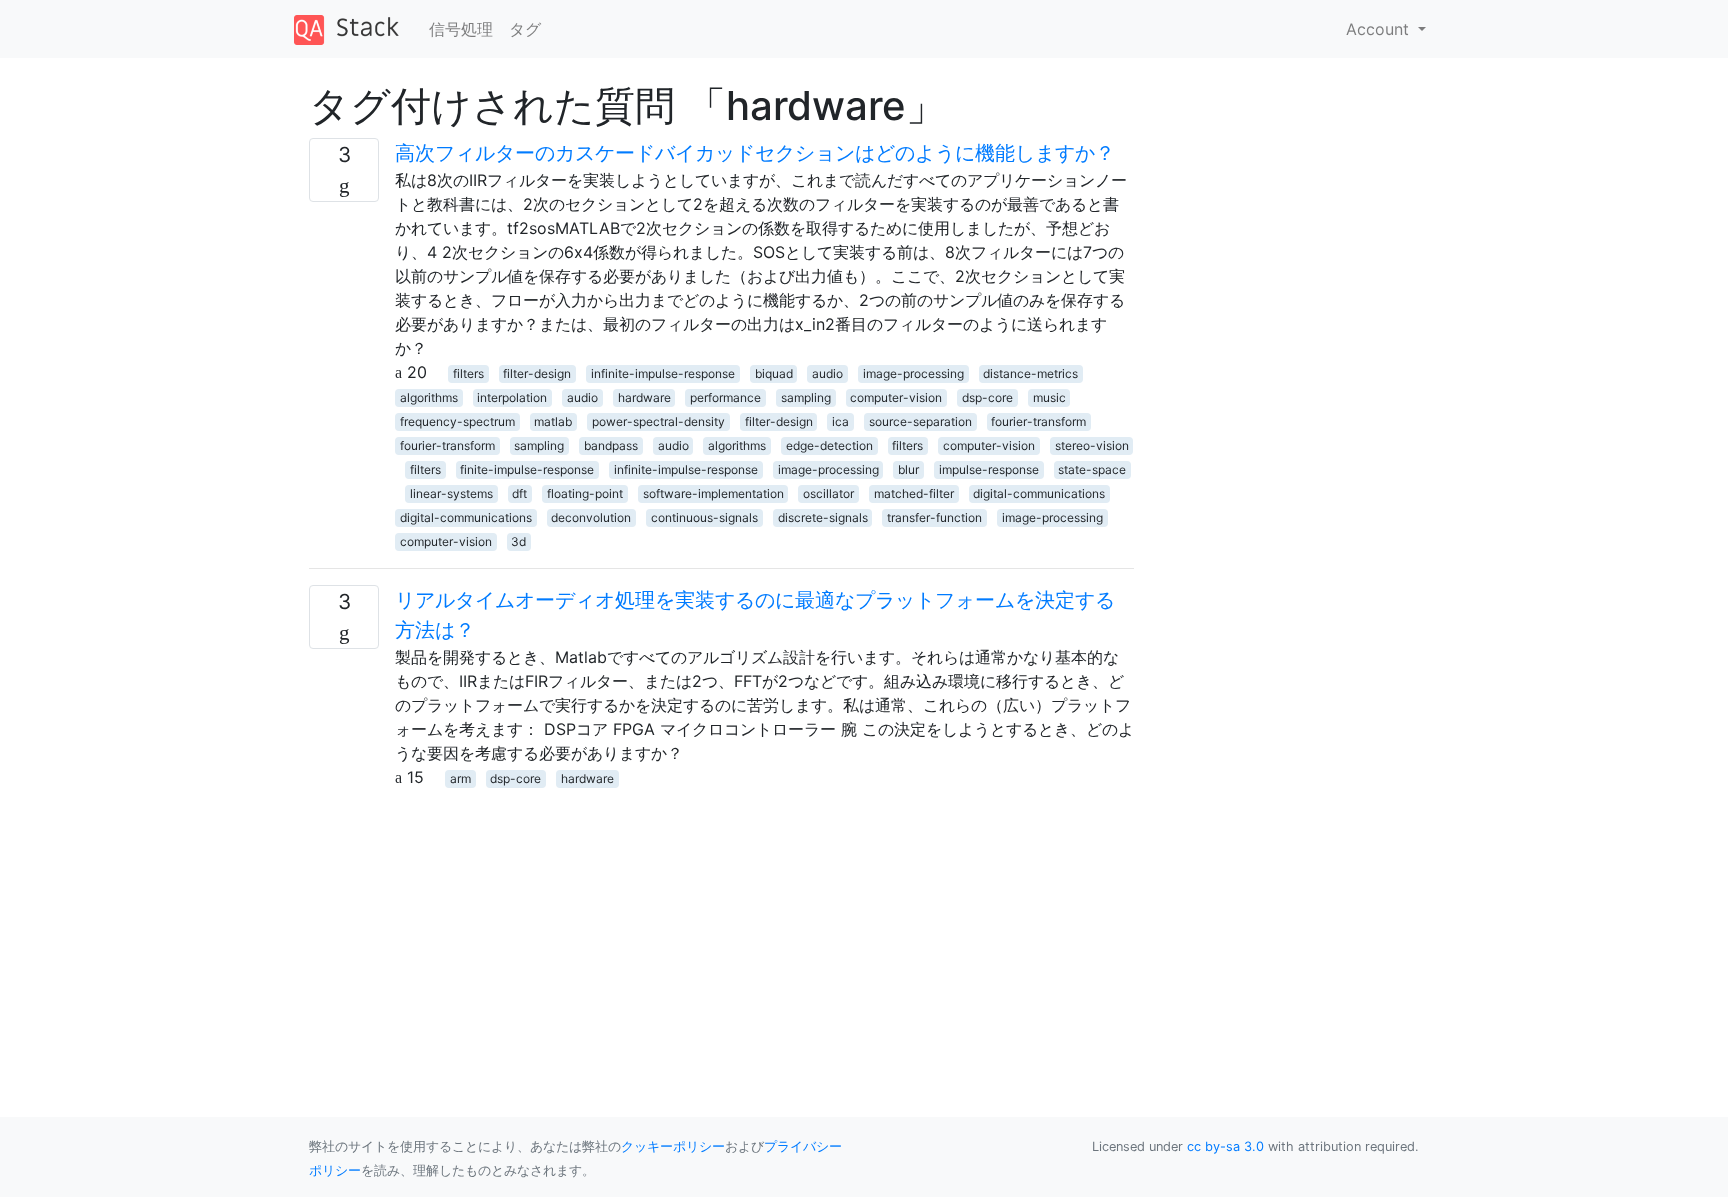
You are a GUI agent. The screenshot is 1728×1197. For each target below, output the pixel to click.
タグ (525, 29)
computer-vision (896, 397)
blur (908, 469)
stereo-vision (1092, 445)
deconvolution (591, 517)
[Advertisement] (721, 929)
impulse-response (989, 469)
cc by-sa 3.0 (1225, 1146)
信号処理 (461, 29)
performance (725, 397)
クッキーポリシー (673, 1146)
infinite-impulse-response (663, 373)
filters (468, 373)
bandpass (611, 445)
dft (519, 493)
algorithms (429, 397)
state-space (1092, 469)
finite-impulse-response (527, 469)
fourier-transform (1038, 421)
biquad (774, 373)
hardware (644, 397)
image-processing (913, 373)
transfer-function (934, 517)
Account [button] (1380, 29)
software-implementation (713, 493)
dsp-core (987, 397)
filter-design (537, 373)
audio (827, 373)
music (1049, 397)
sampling (806, 397)
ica (840, 421)
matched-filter (914, 493)
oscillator (828, 493)
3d (518, 541)
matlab (553, 421)
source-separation (920, 421)
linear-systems (451, 493)
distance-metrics (1030, 373)
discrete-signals (823, 517)
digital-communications (1039, 493)
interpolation (512, 397)
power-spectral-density (658, 421)
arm (460, 778)
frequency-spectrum (457, 421)
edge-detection (829, 445)
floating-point (585, 493)
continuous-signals (704, 517)
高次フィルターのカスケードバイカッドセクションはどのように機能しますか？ (755, 153)
